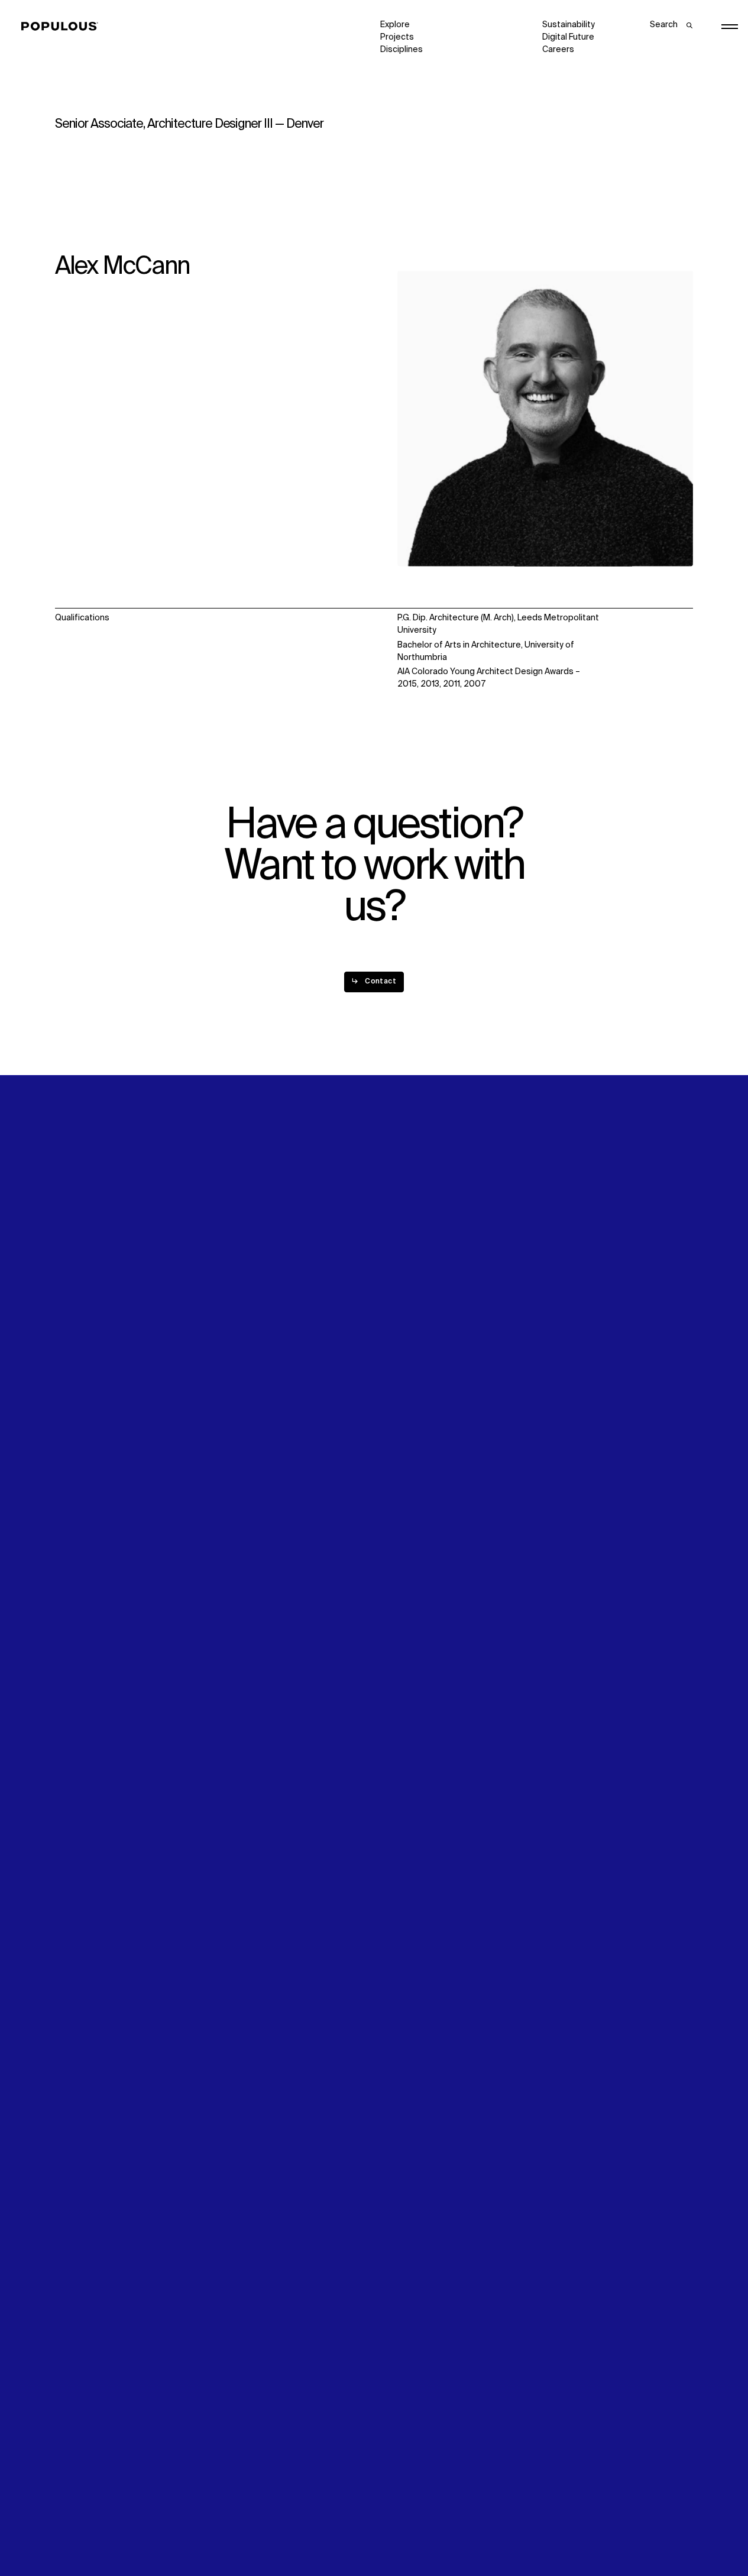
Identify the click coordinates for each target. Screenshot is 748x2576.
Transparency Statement (430, 2532)
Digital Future (568, 37)
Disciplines (401, 50)
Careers (558, 50)
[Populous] (63, 27)
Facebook (562, 1287)
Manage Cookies (575, 2532)
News (391, 1299)
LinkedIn (558, 1274)
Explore (395, 25)
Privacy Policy (81, 2532)
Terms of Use (244, 2532)
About (230, 1274)
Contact (396, 1312)
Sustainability (569, 25)
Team (229, 1287)
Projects (397, 37)
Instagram (650, 1274)
